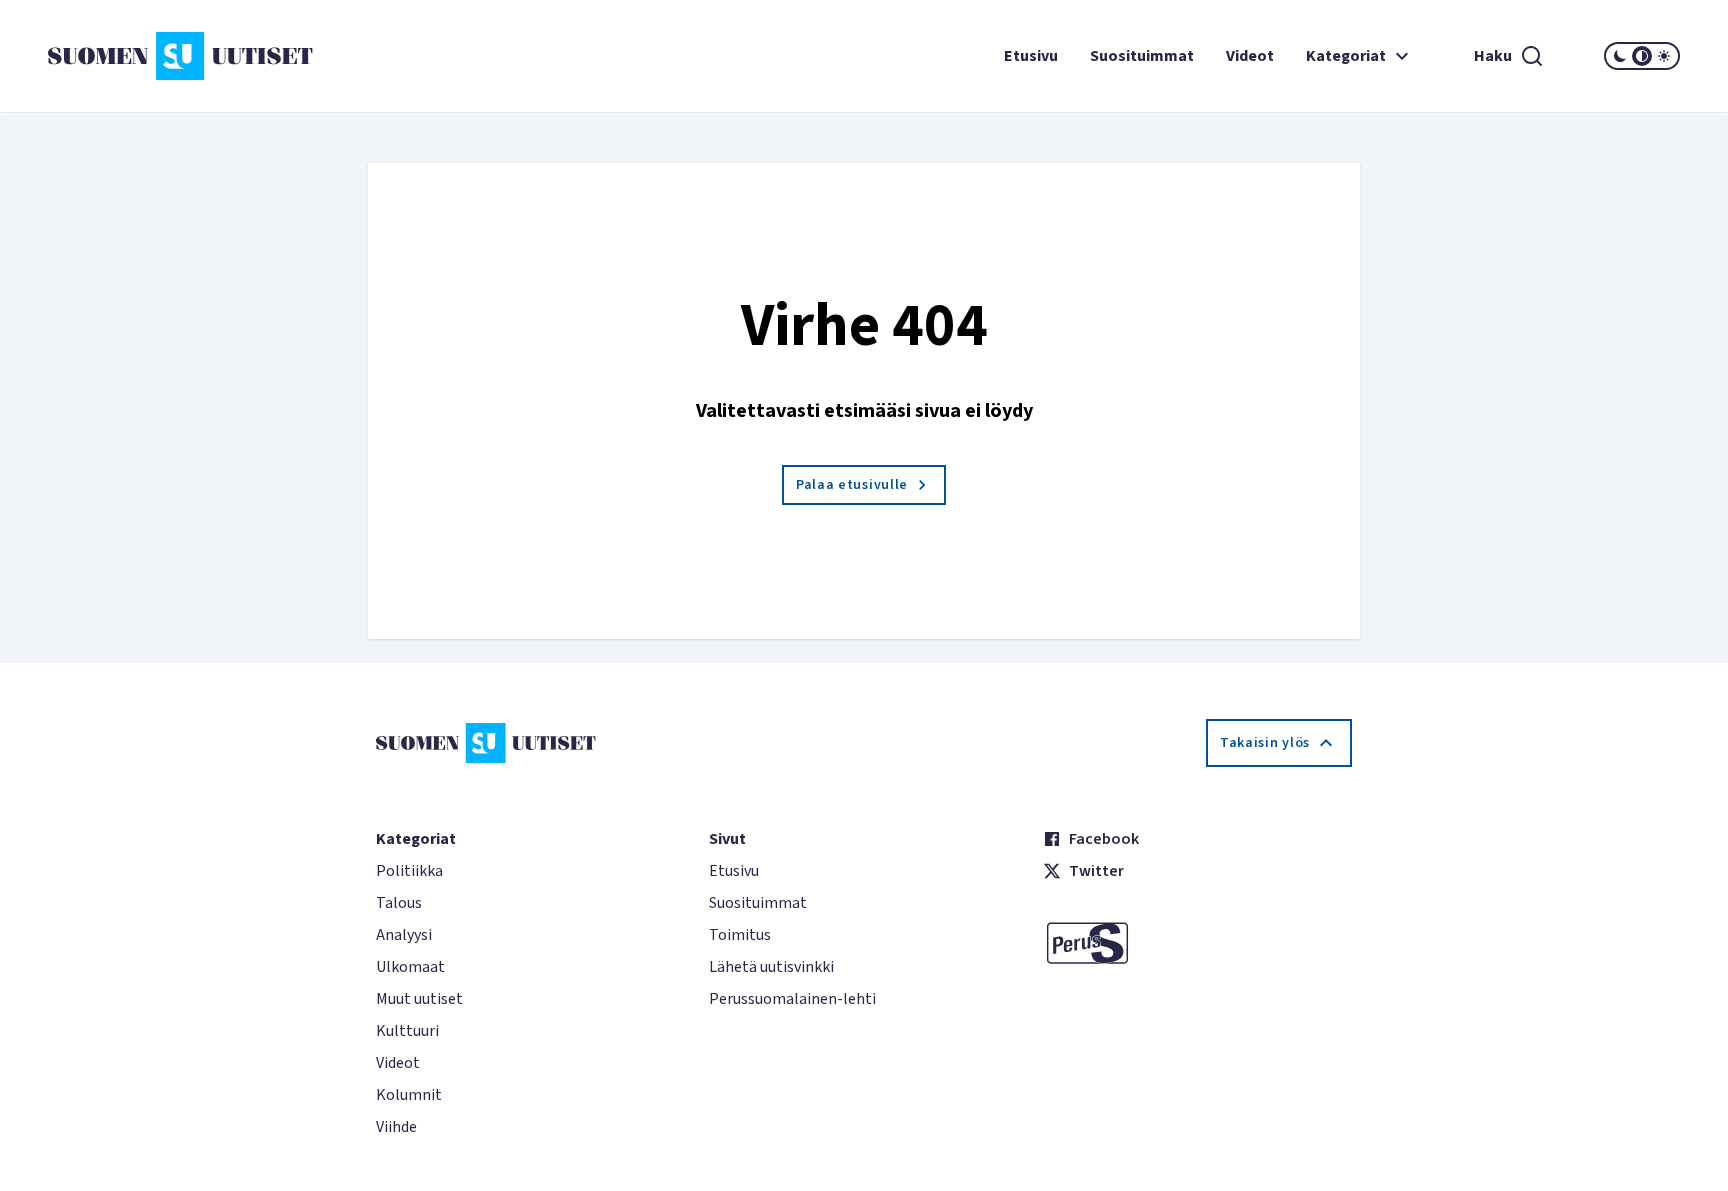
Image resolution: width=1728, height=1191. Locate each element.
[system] (1642, 56)
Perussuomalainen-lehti (792, 999)
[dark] (1620, 56)
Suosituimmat (1142, 56)
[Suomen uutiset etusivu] (184, 56)
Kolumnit (409, 1095)
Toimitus (740, 935)
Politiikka (409, 871)
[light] (1664, 56)
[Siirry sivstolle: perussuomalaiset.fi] (1197, 943)
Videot (1250, 56)
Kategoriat (1346, 56)
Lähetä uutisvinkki (771, 967)
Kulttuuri (407, 1031)
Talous (399, 903)
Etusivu (1031, 56)
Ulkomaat (410, 967)
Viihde (396, 1127)
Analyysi (404, 935)
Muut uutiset (419, 999)
